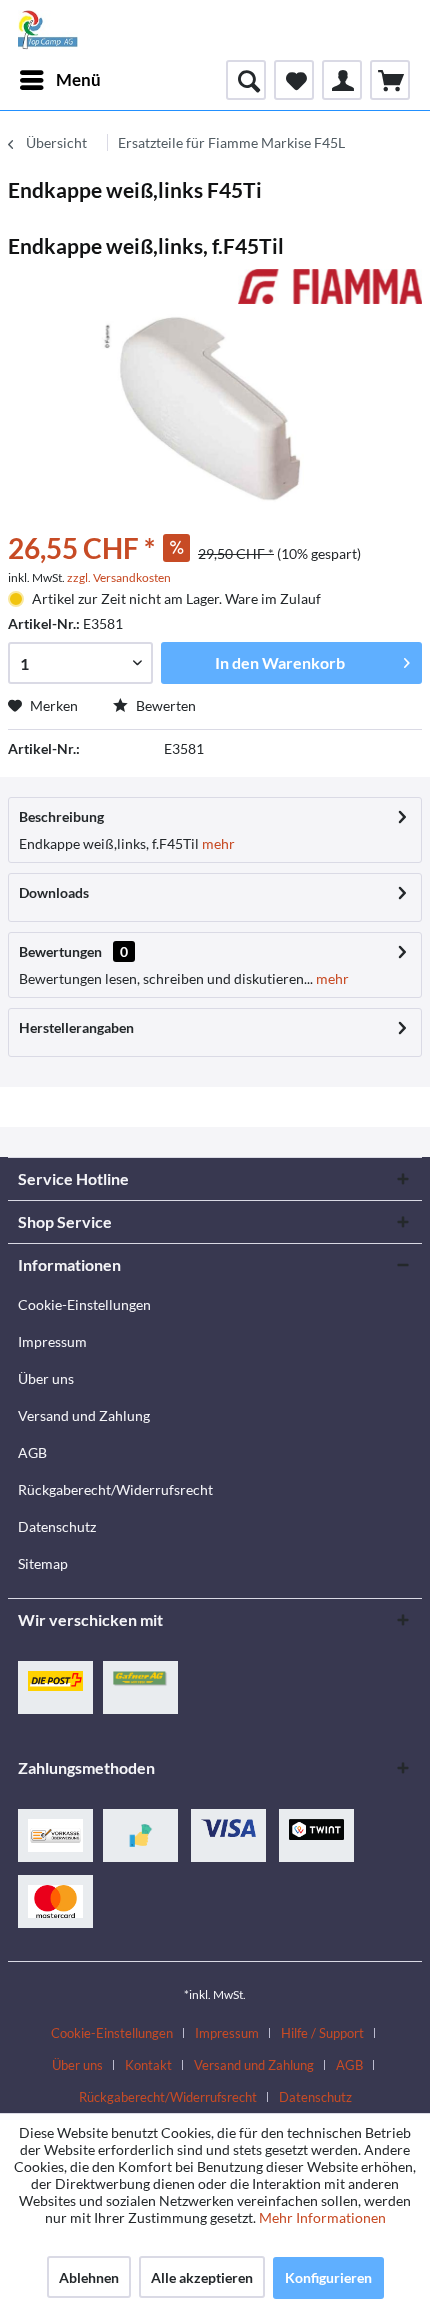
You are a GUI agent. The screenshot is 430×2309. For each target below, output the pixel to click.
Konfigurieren (328, 2277)
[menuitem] (59, 80)
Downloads (54, 892)
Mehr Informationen (322, 2217)
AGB (32, 1452)
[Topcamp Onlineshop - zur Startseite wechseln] (48, 30)
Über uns (46, 1378)
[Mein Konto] (342, 80)
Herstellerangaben (76, 1027)
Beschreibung (61, 816)
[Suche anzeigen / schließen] (246, 80)
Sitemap (43, 1563)
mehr (217, 843)
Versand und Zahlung (84, 1415)
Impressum (52, 1341)
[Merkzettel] (294, 80)
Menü (78, 79)
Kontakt (148, 2065)
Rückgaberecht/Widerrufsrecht (115, 1489)
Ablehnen (89, 2277)
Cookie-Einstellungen (84, 1304)
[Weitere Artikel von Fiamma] (330, 286)
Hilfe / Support (322, 2033)
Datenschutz (57, 1526)
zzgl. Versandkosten (119, 577)
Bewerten (164, 705)
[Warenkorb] (390, 80)
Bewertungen (60, 951)
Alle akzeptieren (202, 2277)
